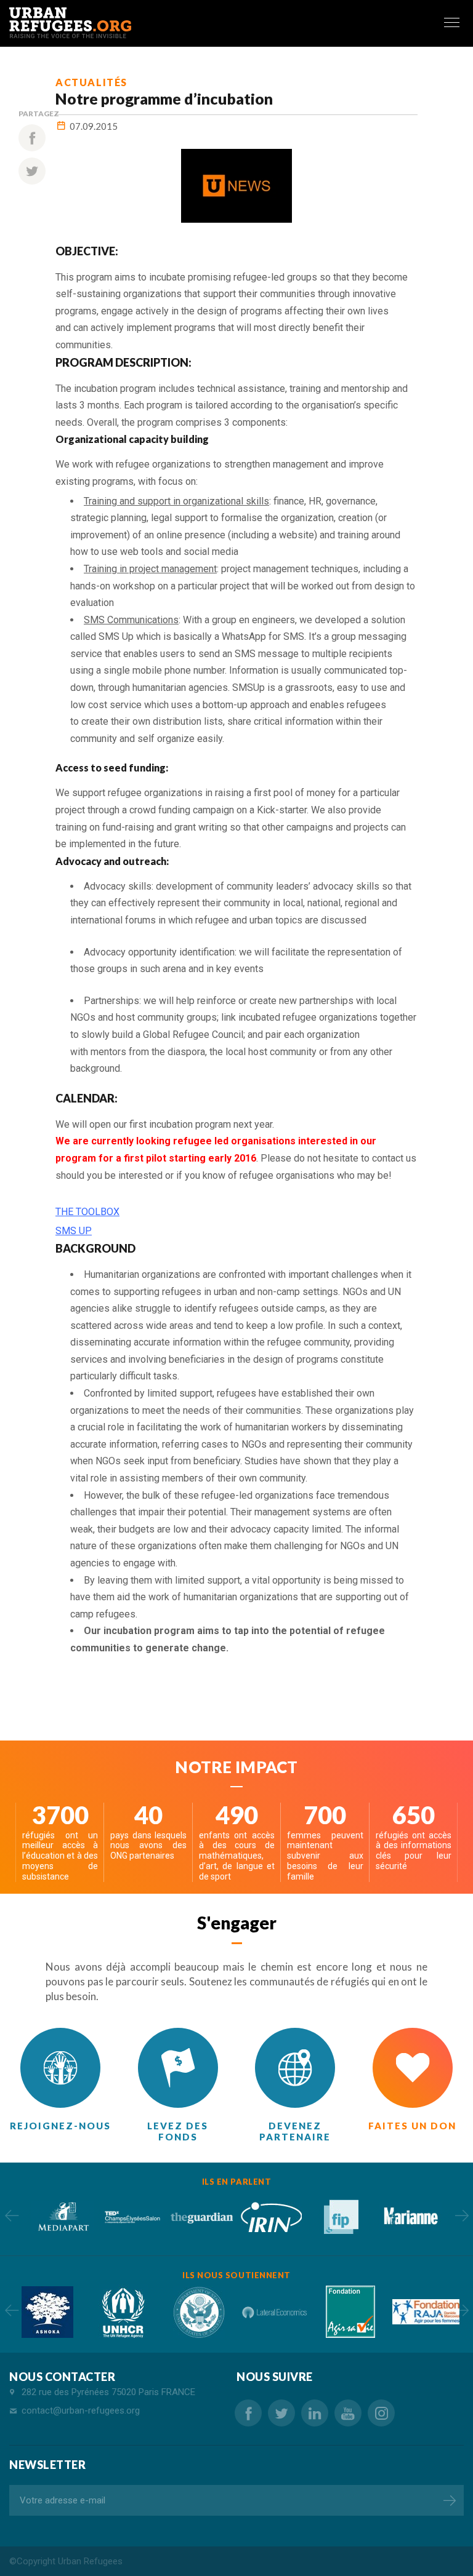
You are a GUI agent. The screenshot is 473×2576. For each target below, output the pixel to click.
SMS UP (74, 1231)
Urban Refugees (90, 2561)
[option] (63, 2216)
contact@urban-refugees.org (81, 2411)
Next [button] (462, 2215)
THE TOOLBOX (87, 1212)
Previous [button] (11, 2215)
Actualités (91, 82)
